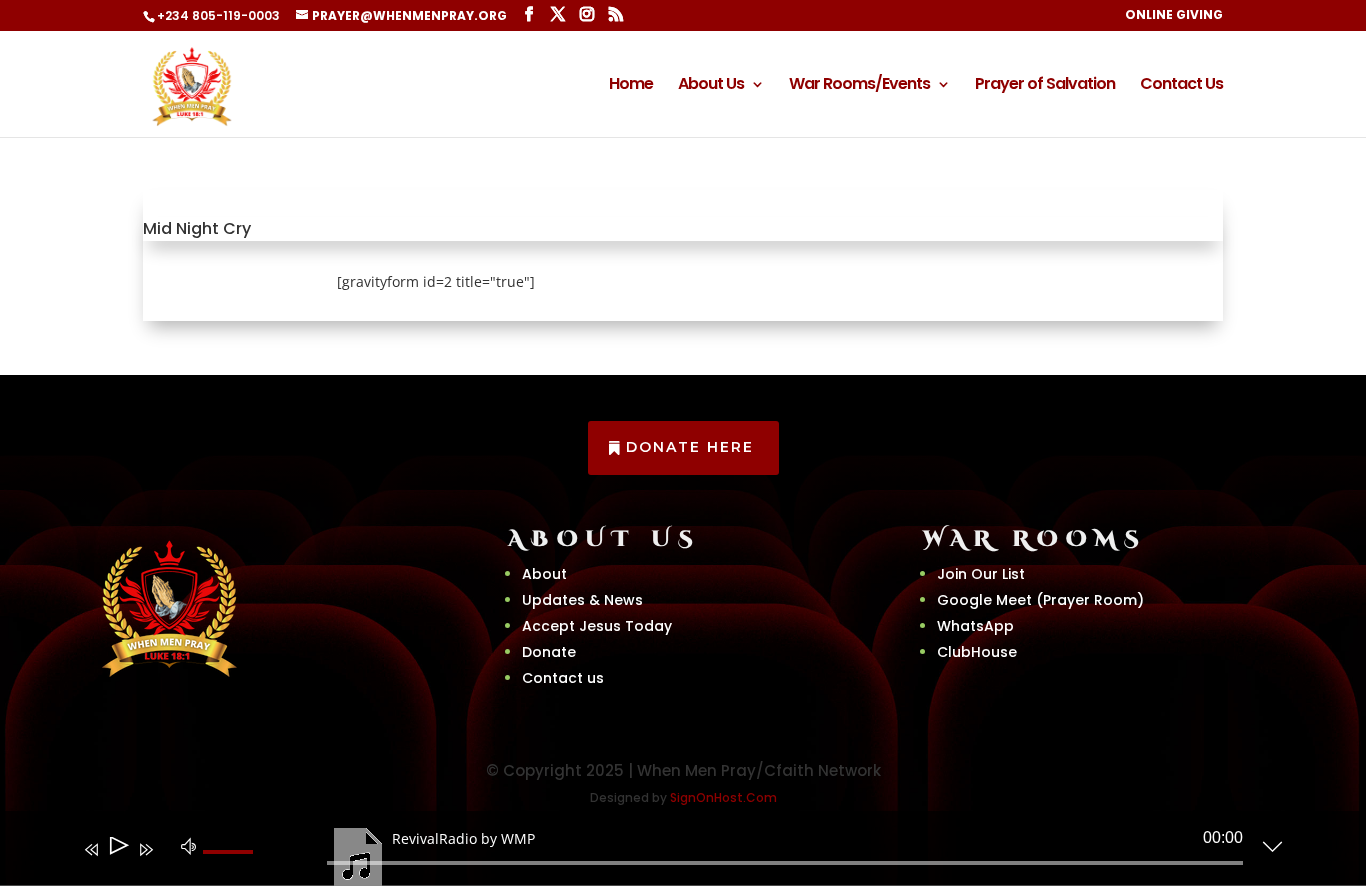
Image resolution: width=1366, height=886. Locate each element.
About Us (711, 86)
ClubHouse (977, 652)
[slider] (231, 868)
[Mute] (189, 845)
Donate (549, 652)
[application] (668, 853)
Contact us (563, 678)
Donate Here (690, 447)
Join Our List (981, 574)
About (544, 574)
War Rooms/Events (859, 86)
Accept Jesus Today (597, 626)
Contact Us (1181, 86)
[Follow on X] (266, 705)
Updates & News (582, 600)
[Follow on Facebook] (216, 705)
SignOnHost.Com (723, 797)
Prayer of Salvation (1045, 86)
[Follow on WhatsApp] (316, 705)
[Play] (117, 849)
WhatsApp (975, 626)
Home (631, 86)
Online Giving (1174, 16)
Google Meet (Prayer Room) (1040, 600)
